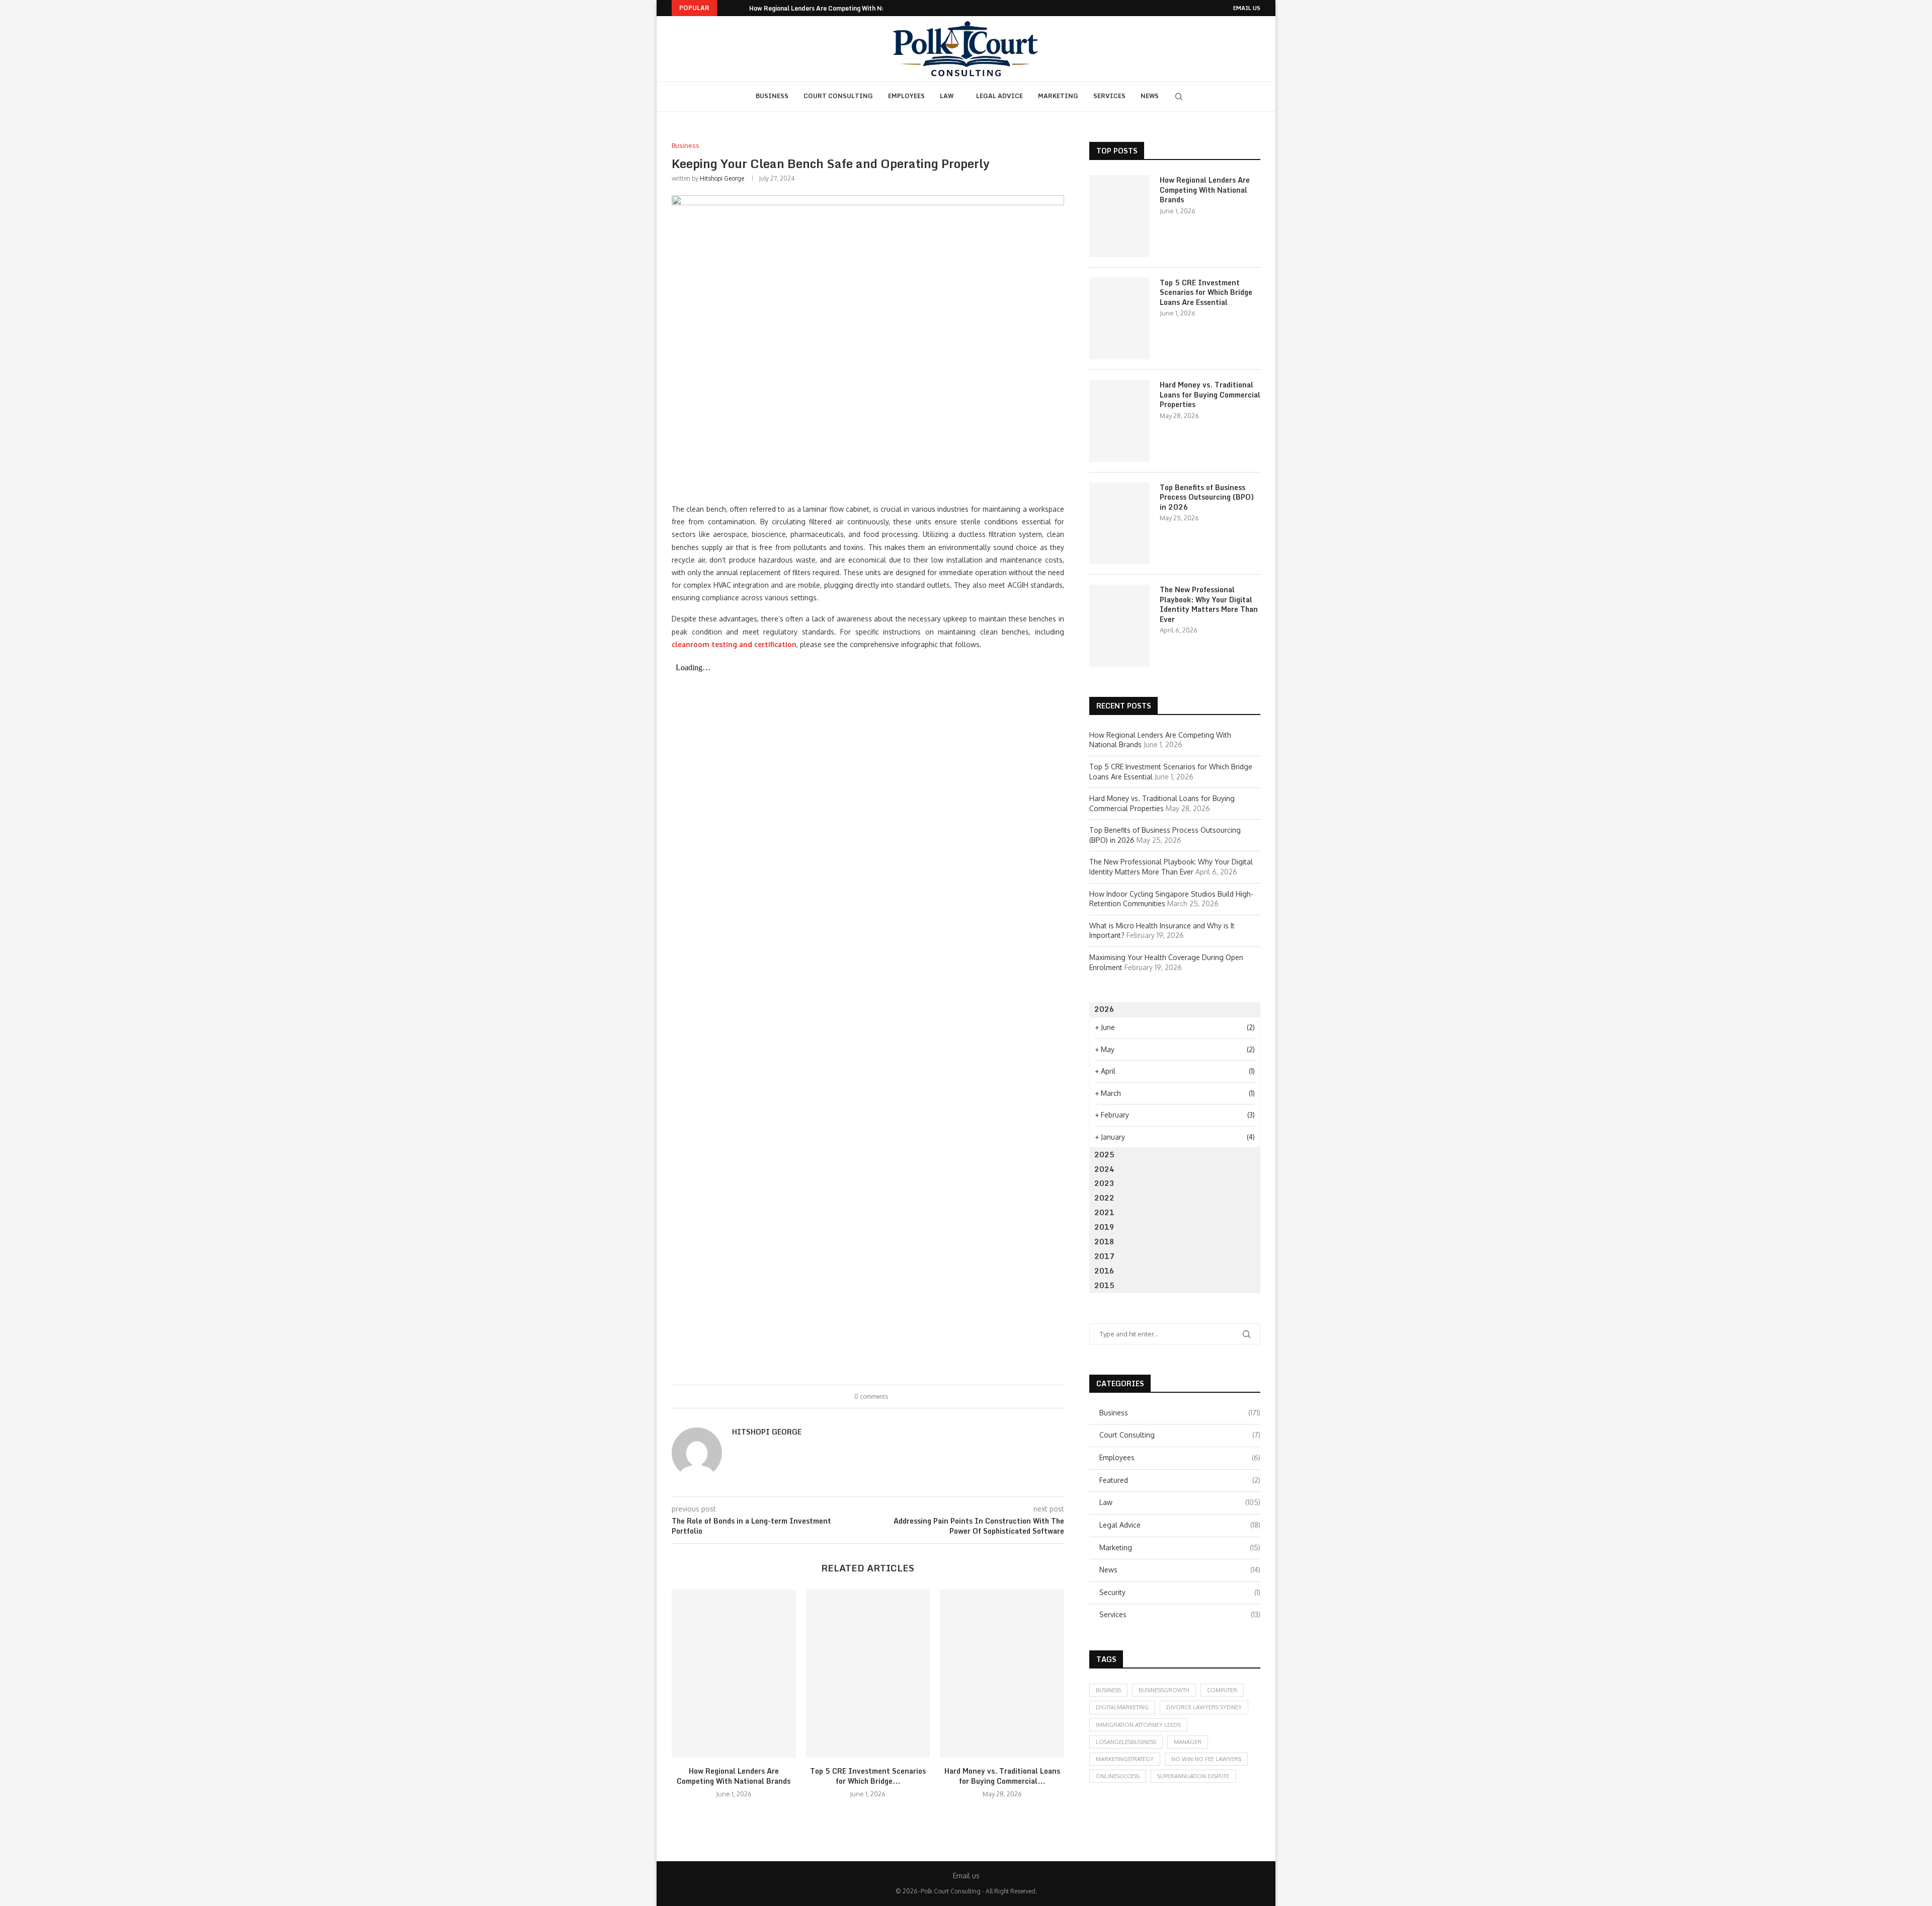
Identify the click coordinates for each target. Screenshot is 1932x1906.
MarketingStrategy (1125, 1759)
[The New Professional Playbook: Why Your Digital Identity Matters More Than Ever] (1119, 625)
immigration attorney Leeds (1138, 1725)
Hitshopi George (722, 178)
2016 (1104, 1271)
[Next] (740, 8)
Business (772, 96)
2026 (1104, 1009)
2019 (1104, 1227)
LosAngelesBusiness (1126, 1742)
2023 (1104, 1183)
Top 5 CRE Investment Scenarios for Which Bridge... (868, 1776)
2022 (1104, 1198)
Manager (1188, 1742)
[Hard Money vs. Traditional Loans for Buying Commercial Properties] (1002, 1674)
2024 (1104, 1169)
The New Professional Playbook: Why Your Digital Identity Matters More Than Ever (1209, 604)
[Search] (1179, 97)
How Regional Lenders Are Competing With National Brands (837, 8)
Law (947, 96)
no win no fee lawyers (1206, 1759)
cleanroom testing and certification (734, 644)
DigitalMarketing (1122, 1707)
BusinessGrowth (1164, 1690)
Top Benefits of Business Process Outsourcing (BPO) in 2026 (1207, 497)
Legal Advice (999, 96)
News (1150, 96)
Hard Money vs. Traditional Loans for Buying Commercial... (1002, 1776)
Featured (1180, 1480)
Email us (1247, 8)
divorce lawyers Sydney (1204, 1707)
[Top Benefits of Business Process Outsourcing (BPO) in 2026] (1119, 523)
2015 (1104, 1285)
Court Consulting (838, 96)
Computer (1222, 1690)
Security (1180, 1592)
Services (1109, 96)
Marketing (1058, 96)
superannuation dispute (1193, 1776)
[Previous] (727, 8)
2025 (1104, 1155)
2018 (1104, 1242)
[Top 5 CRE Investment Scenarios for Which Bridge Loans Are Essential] (868, 1674)
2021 (1104, 1212)
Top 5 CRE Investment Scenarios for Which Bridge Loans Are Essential (1206, 293)
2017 (1104, 1256)
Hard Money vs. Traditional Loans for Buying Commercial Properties (1210, 395)
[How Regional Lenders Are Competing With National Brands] (734, 1674)
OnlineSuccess (1118, 1776)
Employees (906, 96)
